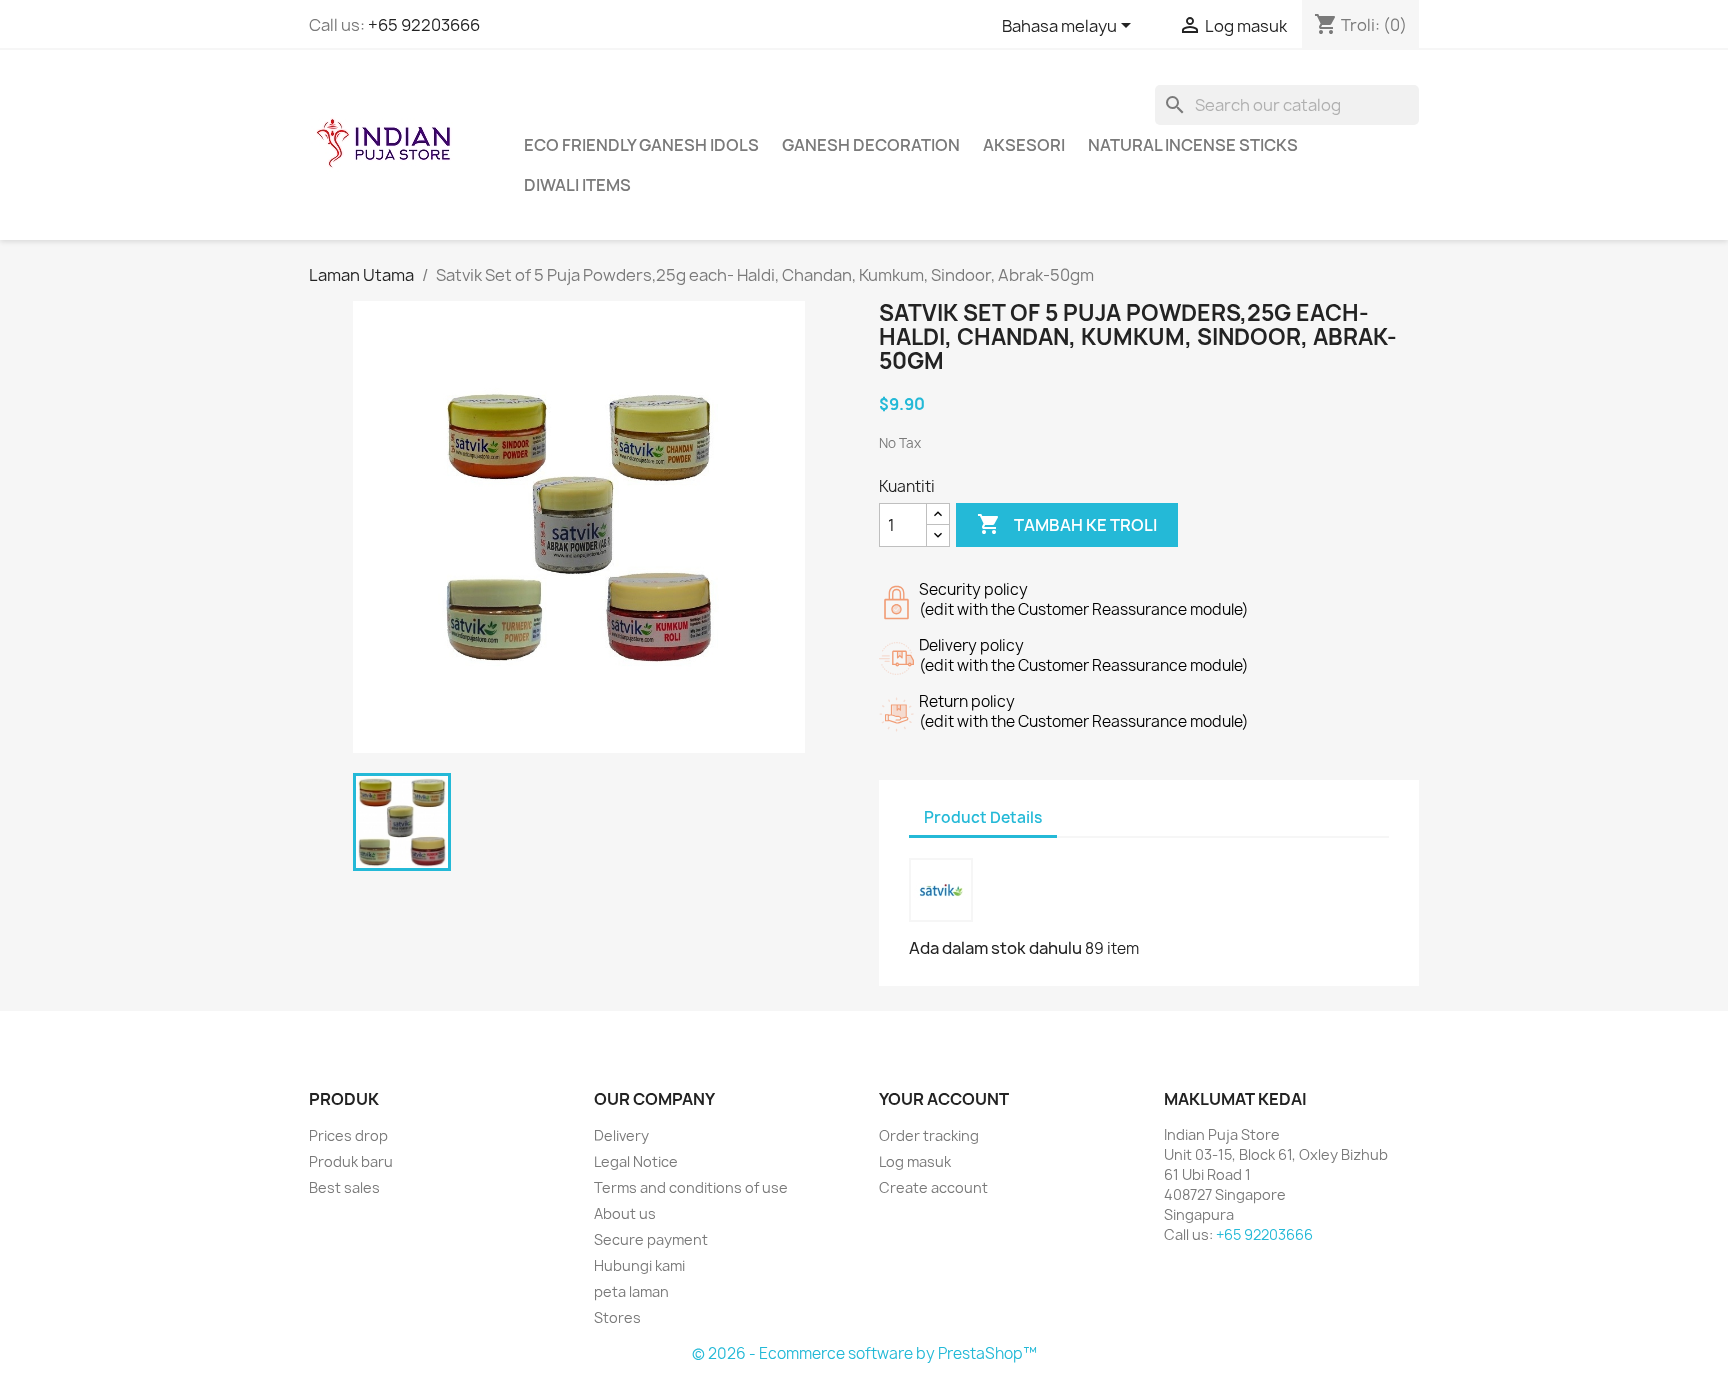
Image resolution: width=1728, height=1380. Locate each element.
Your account (944, 1099)
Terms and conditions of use (691, 1187)
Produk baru (351, 1161)
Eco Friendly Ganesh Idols (641, 145)
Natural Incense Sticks (1193, 145)
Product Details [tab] (983, 817)
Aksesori (1024, 145)
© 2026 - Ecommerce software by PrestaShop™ (864, 1353)
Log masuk (915, 1161)
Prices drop (348, 1135)
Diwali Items (577, 185)
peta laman (631, 1291)
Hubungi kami (639, 1265)
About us (625, 1213)
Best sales (344, 1187)
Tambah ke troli (1067, 524)
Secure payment (651, 1239)
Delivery (621, 1135)
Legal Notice (636, 1161)
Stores (617, 1317)
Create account (933, 1187)
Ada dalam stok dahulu (995, 948)
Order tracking (929, 1135)
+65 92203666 (424, 25)
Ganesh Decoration (871, 145)
